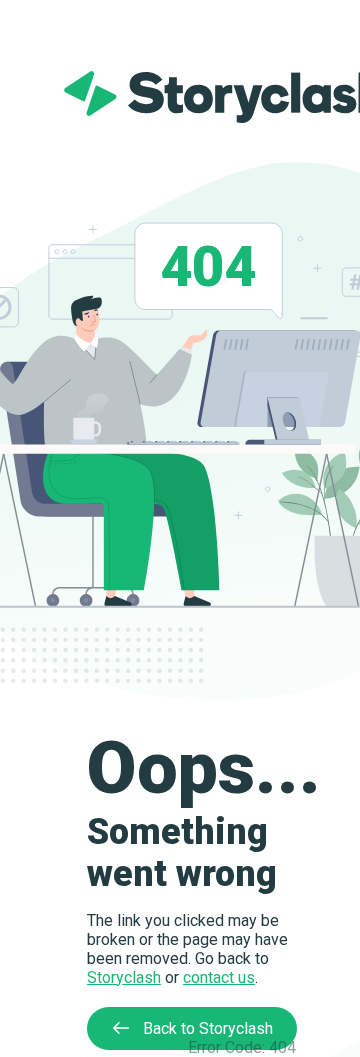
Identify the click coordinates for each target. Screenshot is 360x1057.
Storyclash (124, 977)
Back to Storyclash (206, 1028)
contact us (219, 977)
